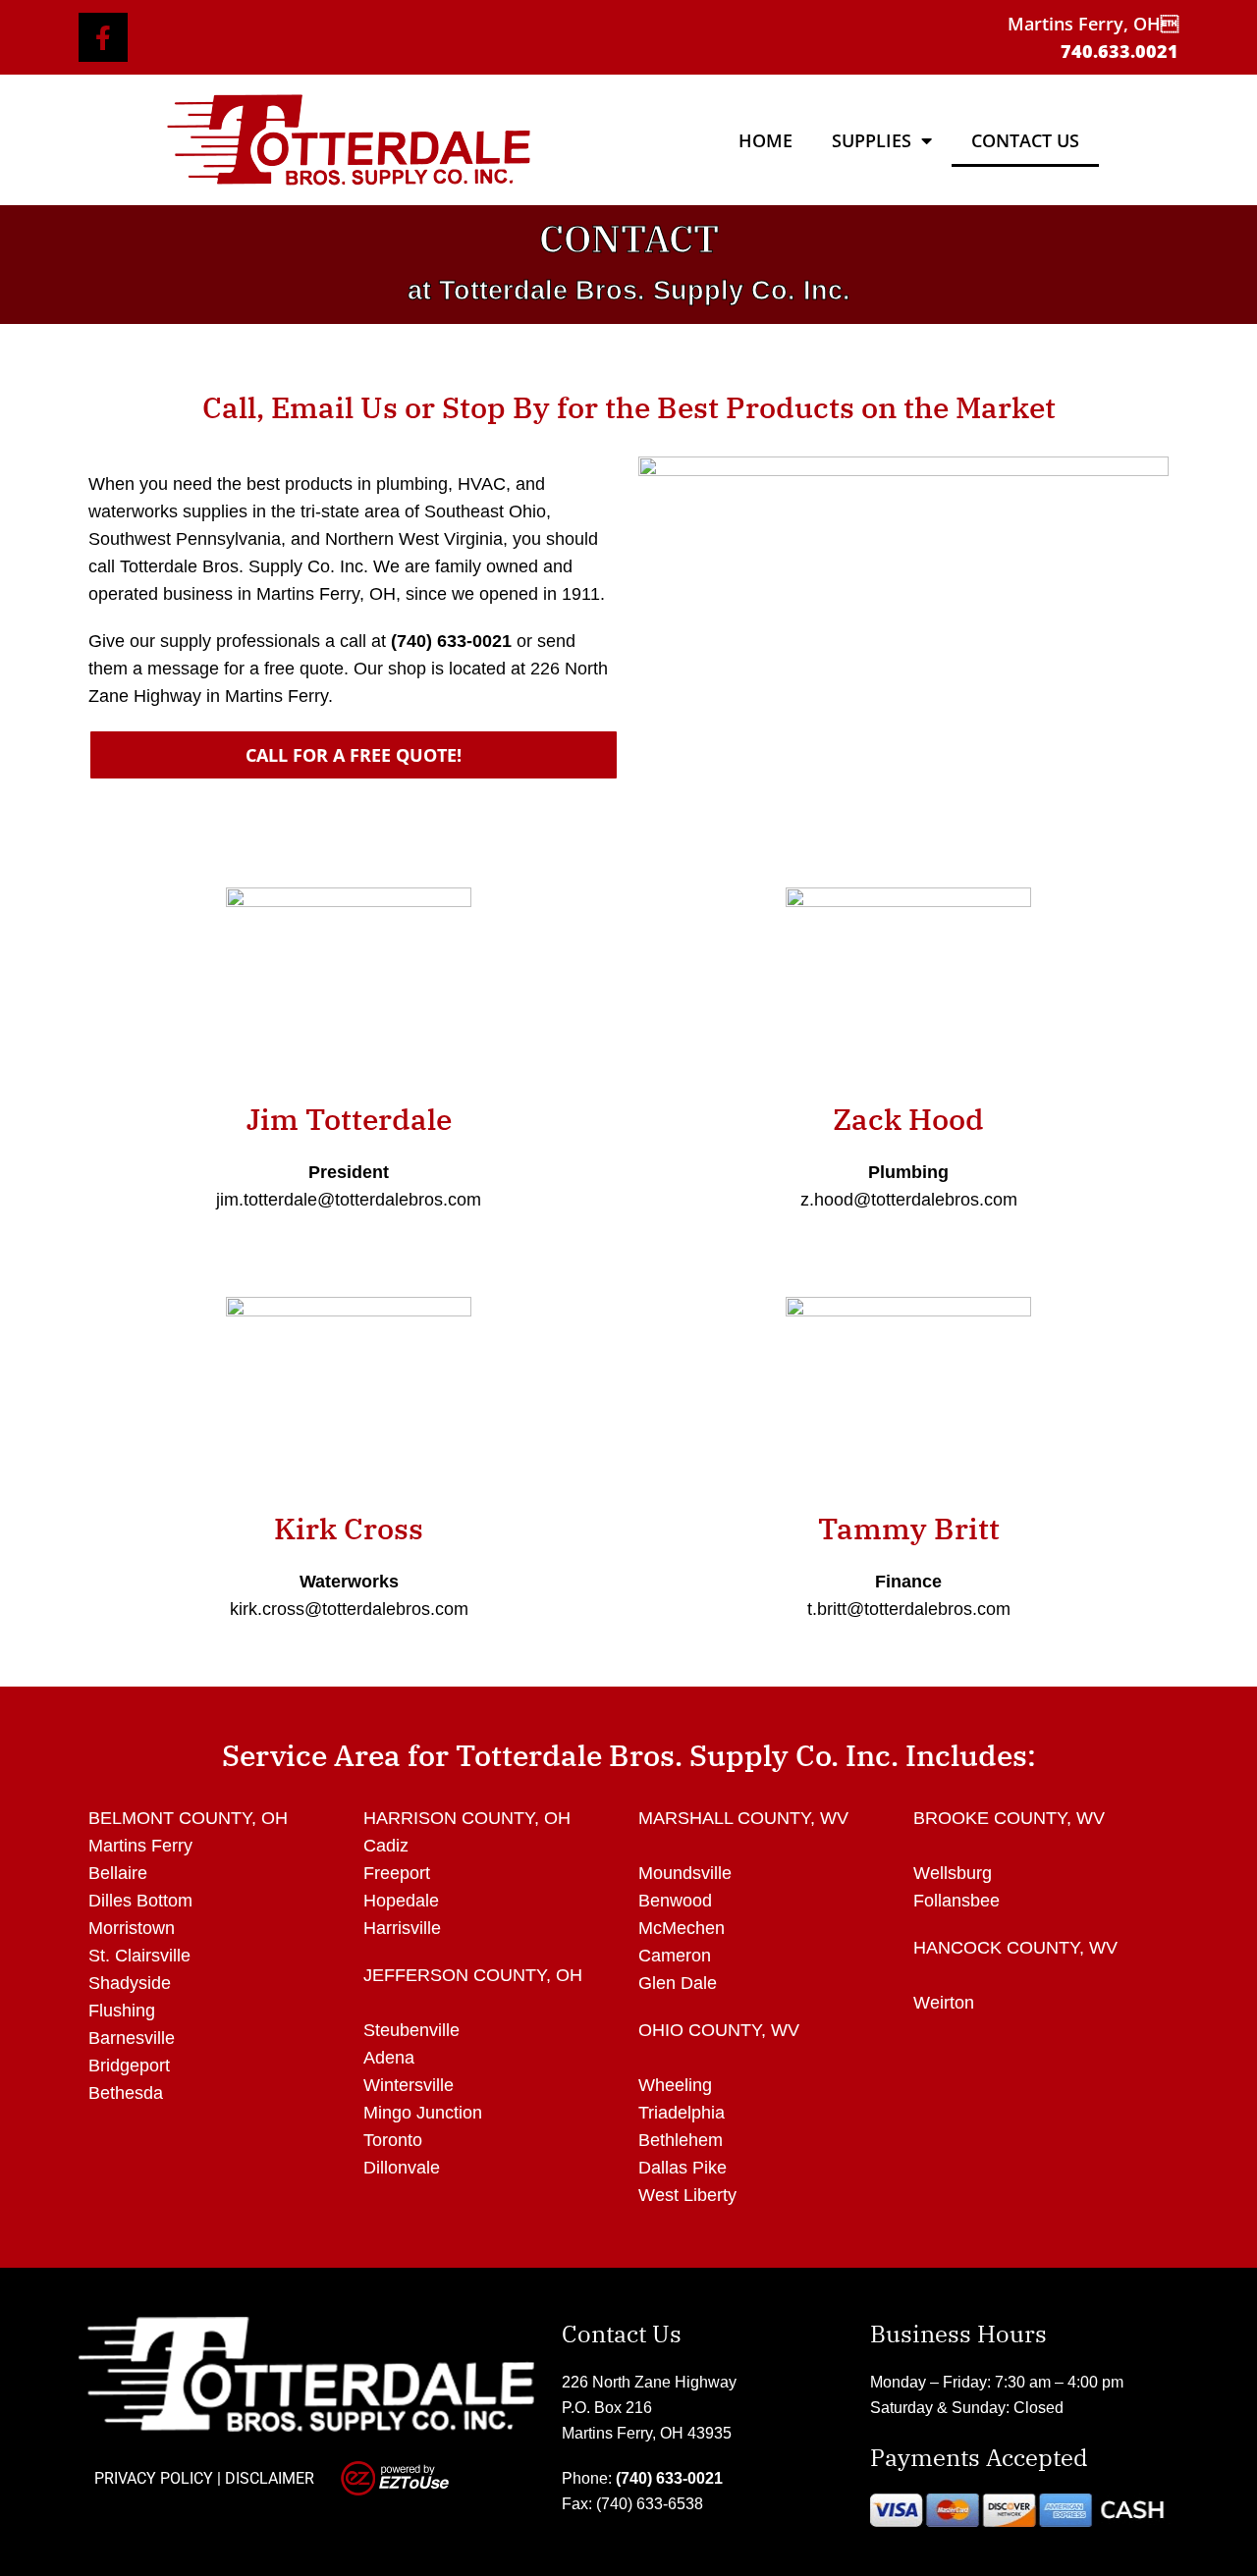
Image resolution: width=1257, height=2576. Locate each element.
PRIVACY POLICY (154, 2478)
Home (765, 140)
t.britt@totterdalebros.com (909, 1609)
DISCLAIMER (270, 2478)
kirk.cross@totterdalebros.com (349, 1609)
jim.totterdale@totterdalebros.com (349, 1200)
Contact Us (1025, 140)
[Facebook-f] (103, 37)
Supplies (872, 140)
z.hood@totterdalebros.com (909, 1200)
